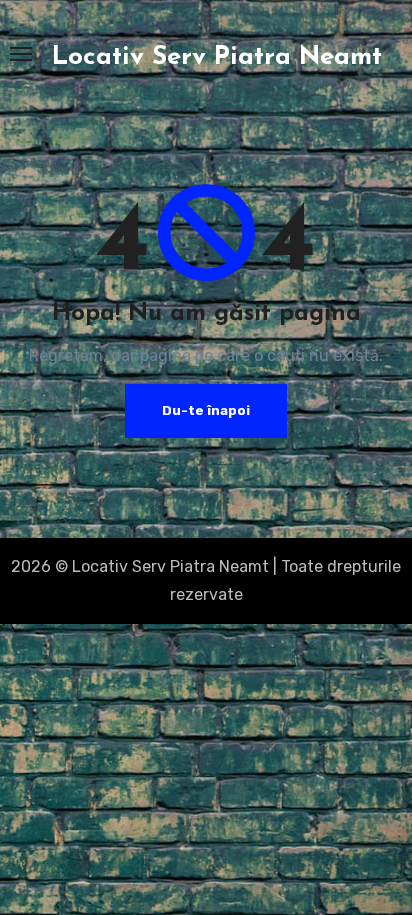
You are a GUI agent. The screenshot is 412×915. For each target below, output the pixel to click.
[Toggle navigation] (21, 54)
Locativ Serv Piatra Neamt (217, 57)
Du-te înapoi (206, 410)
